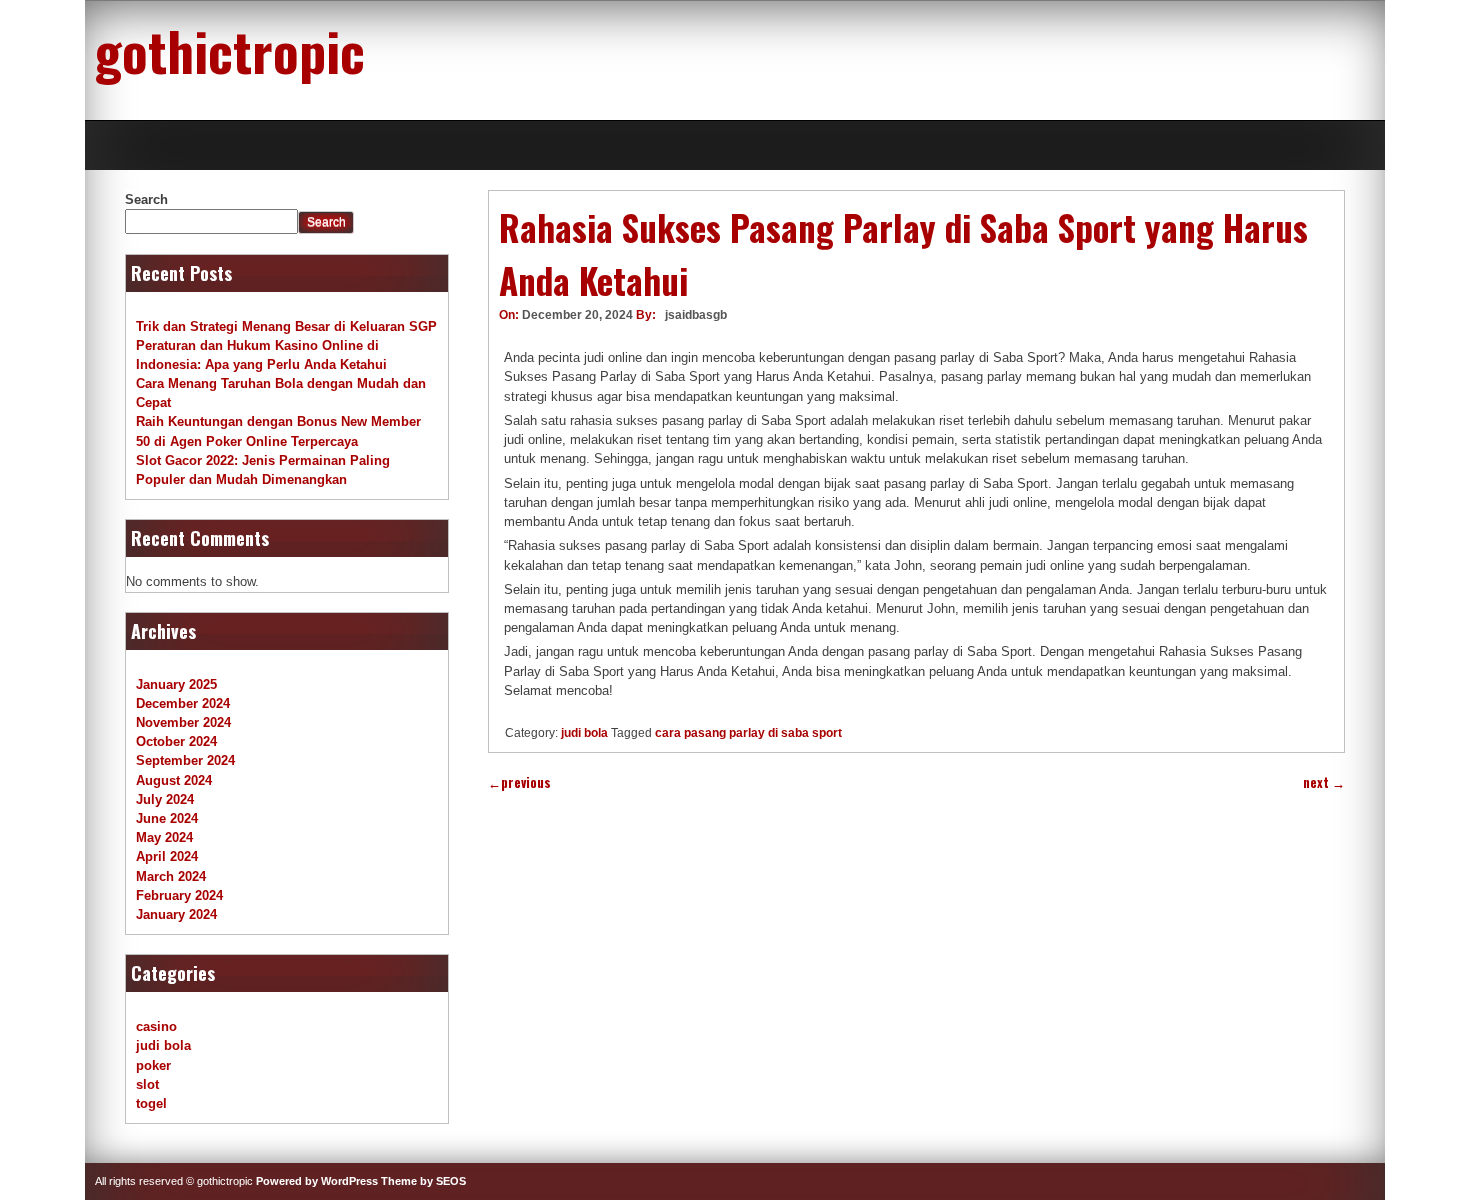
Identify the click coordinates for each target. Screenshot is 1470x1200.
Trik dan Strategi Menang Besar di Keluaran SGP (286, 326)
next (1324, 782)
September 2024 (185, 760)
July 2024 (165, 799)
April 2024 (167, 856)
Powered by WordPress (317, 1181)
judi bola (584, 733)
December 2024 (183, 703)
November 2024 (183, 722)
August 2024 (174, 780)
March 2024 (171, 876)
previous (519, 782)
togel (151, 1103)
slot (147, 1084)
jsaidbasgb (696, 315)
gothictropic (230, 50)
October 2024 (176, 741)
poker (153, 1065)
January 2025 (176, 684)
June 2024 (167, 818)
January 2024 (176, 914)
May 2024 (164, 837)
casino (156, 1026)
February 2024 (179, 895)
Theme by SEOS (423, 1181)
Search (146, 199)
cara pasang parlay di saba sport (748, 733)
